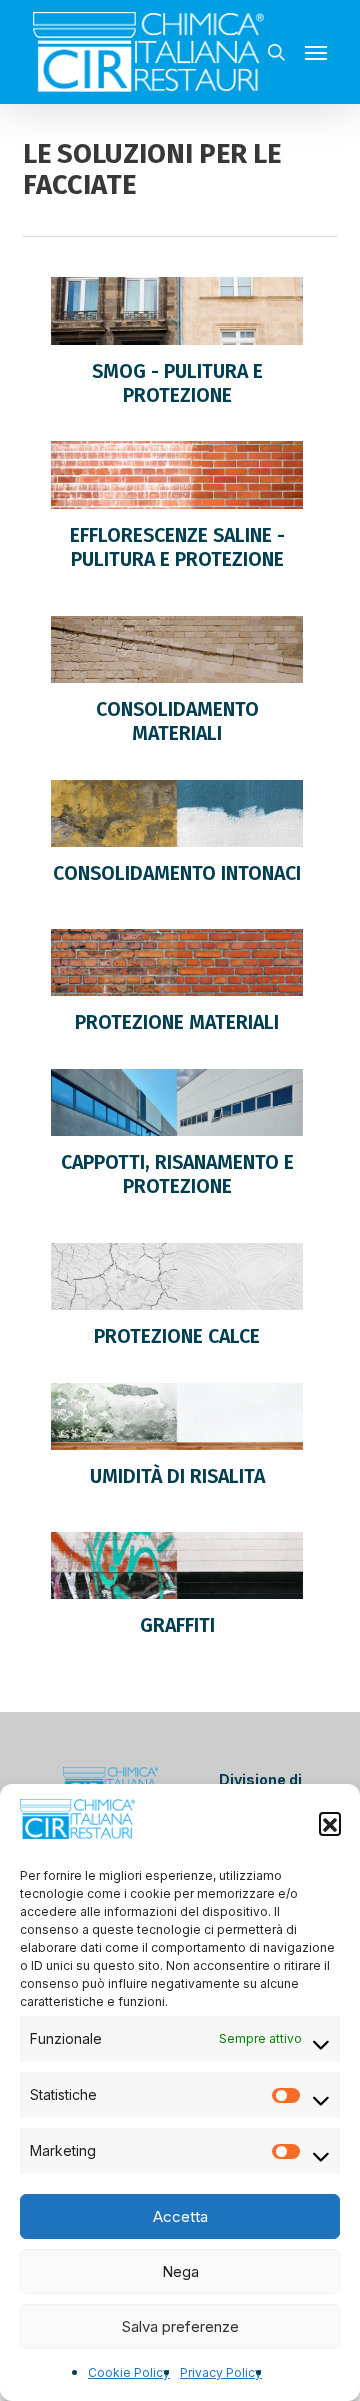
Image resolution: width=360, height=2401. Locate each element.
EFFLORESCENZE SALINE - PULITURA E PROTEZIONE (177, 547)
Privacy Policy (221, 2372)
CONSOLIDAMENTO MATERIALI (177, 721)
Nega (180, 2271)
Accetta (180, 2216)
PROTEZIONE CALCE (177, 1336)
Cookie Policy (129, 2372)
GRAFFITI (177, 1625)
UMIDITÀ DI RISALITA (177, 1476)
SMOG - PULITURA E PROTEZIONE (177, 383)
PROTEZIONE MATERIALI (177, 1022)
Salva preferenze (180, 2326)
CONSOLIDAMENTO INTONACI (177, 873)
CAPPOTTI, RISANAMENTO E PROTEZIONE (177, 1174)
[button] (330, 1823)
